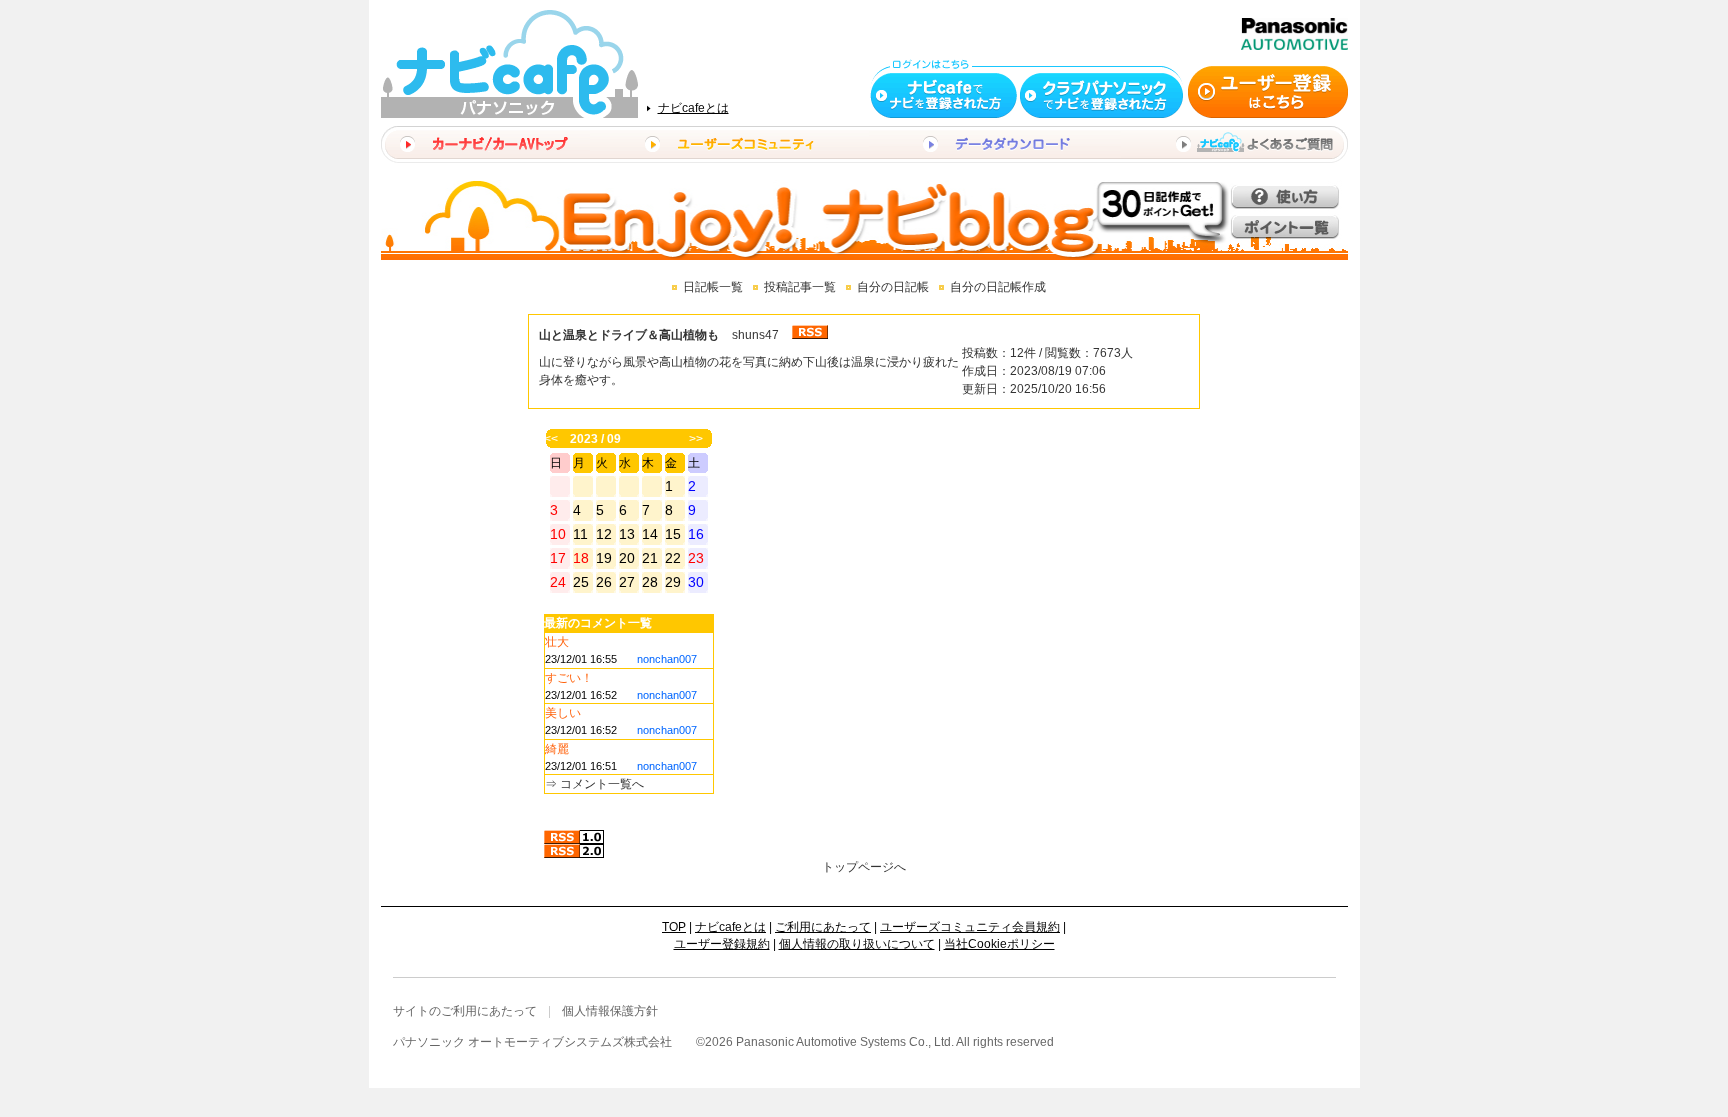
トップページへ (864, 867)
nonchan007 (667, 659)
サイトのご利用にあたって (465, 1011)
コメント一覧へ (602, 784)
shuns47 (755, 335)
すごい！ (569, 678)
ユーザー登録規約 (722, 944)
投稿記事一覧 (800, 287)
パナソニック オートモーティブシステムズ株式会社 (532, 1042)
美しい (563, 713)
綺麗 (557, 749)
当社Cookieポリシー (999, 944)
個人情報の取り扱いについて (857, 944)
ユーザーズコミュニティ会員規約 (970, 927)
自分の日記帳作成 (998, 287)
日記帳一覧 (713, 287)
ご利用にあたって (823, 927)
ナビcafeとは (693, 108)
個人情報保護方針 (610, 1011)
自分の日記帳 (893, 287)
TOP (674, 927)
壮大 (557, 642)
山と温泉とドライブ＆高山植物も (629, 335)
